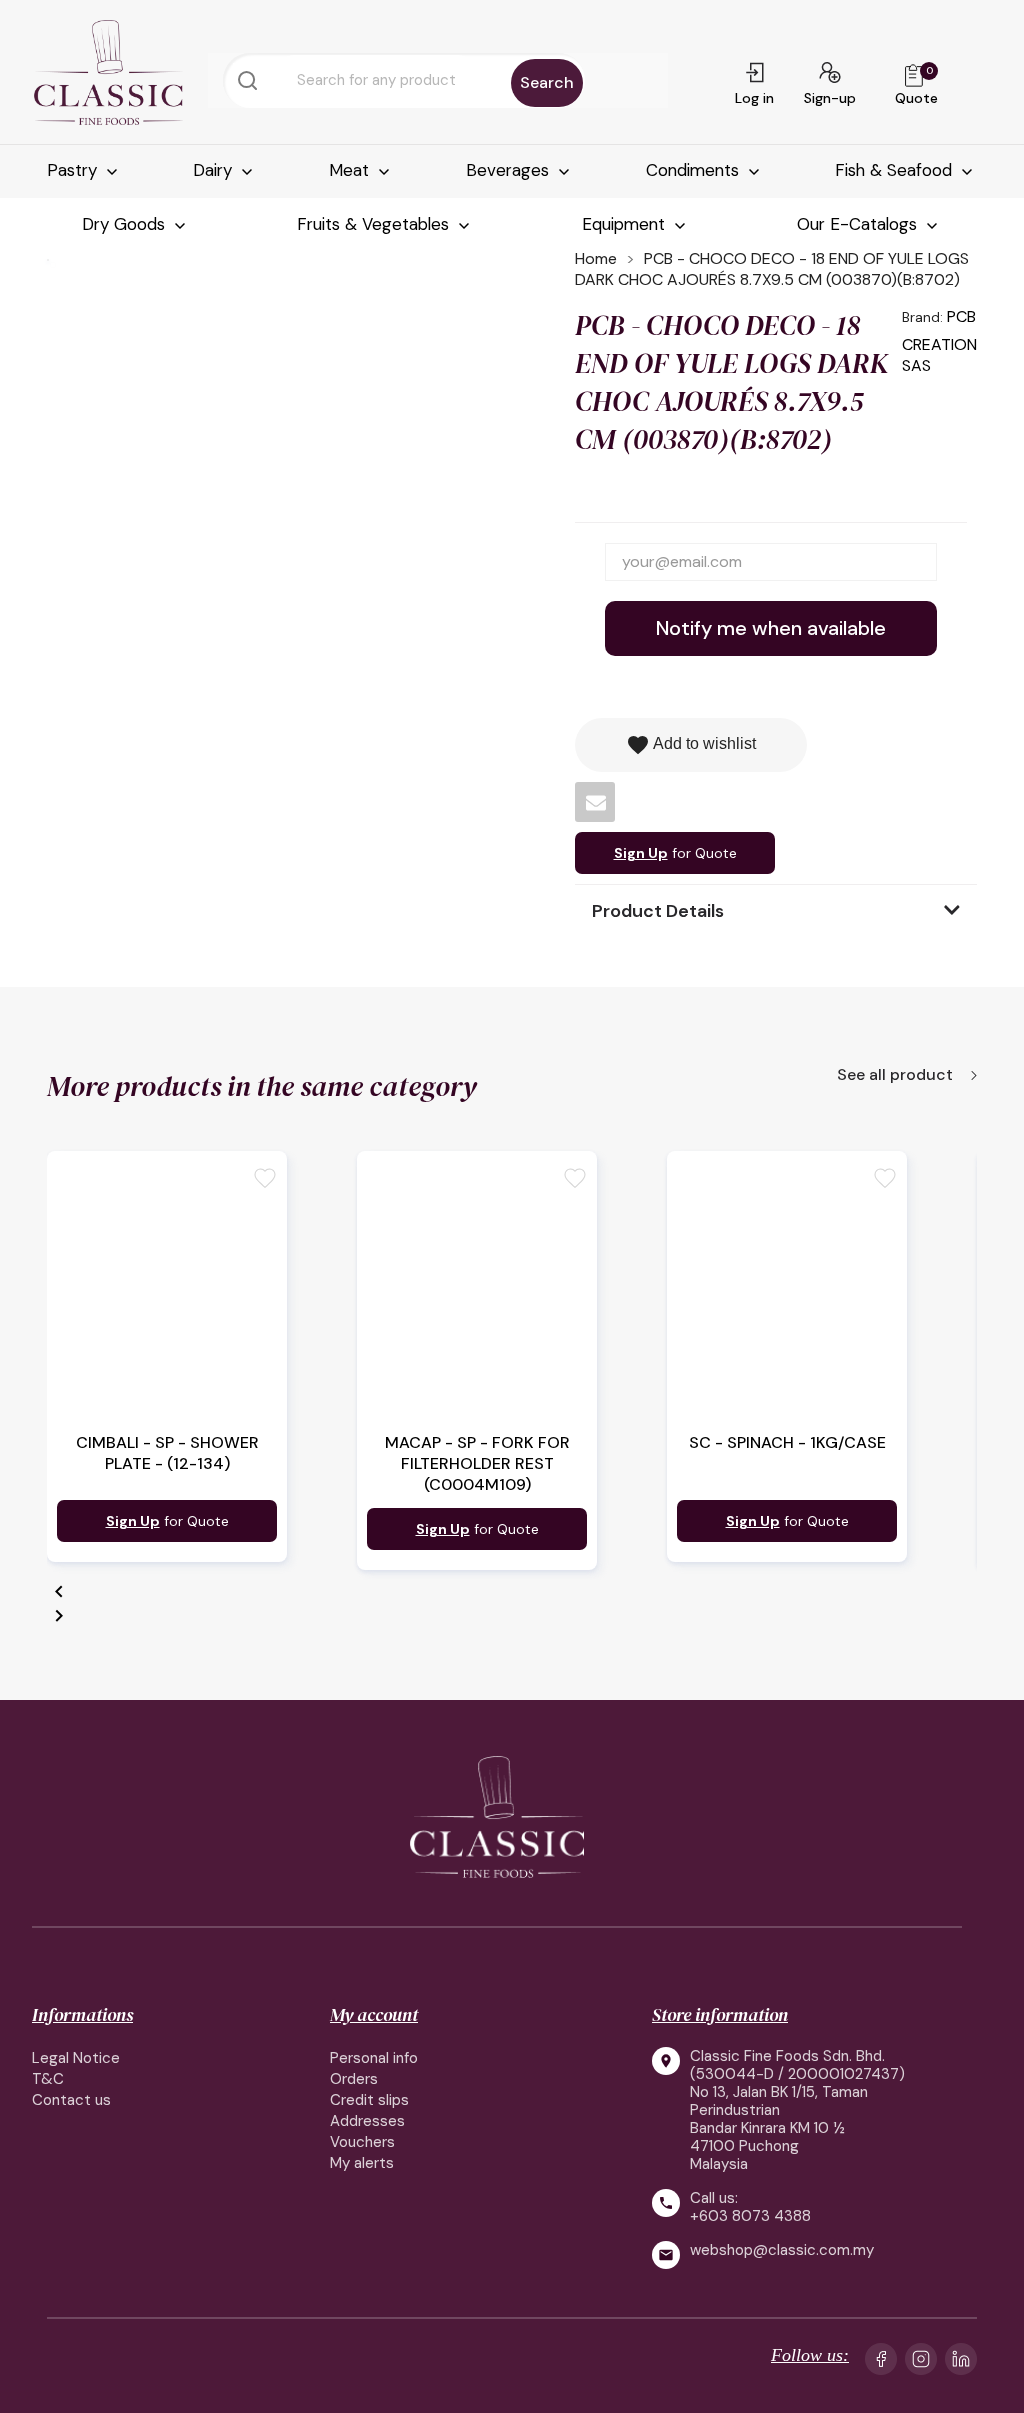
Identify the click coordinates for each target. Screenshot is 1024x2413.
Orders (354, 2079)
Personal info (374, 2058)
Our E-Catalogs (859, 224)
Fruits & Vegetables (375, 224)
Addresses (367, 2121)
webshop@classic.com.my (782, 2250)
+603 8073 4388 (750, 2216)
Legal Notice (76, 2058)
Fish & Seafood (896, 170)
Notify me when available (771, 628)
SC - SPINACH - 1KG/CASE (787, 1442)
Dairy (215, 170)
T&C (48, 2079)
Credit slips (369, 2100)
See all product (897, 1076)
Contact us (71, 2100)
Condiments (695, 170)
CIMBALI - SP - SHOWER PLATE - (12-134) (167, 1453)
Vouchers (362, 2142)
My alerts (362, 2163)
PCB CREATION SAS (939, 341)
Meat (351, 170)
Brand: (922, 317)
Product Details (658, 911)
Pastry (74, 170)
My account (374, 2014)
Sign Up (641, 853)
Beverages (510, 170)
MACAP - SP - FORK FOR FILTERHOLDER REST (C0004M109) (477, 1463)
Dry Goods (126, 224)
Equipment (626, 224)
